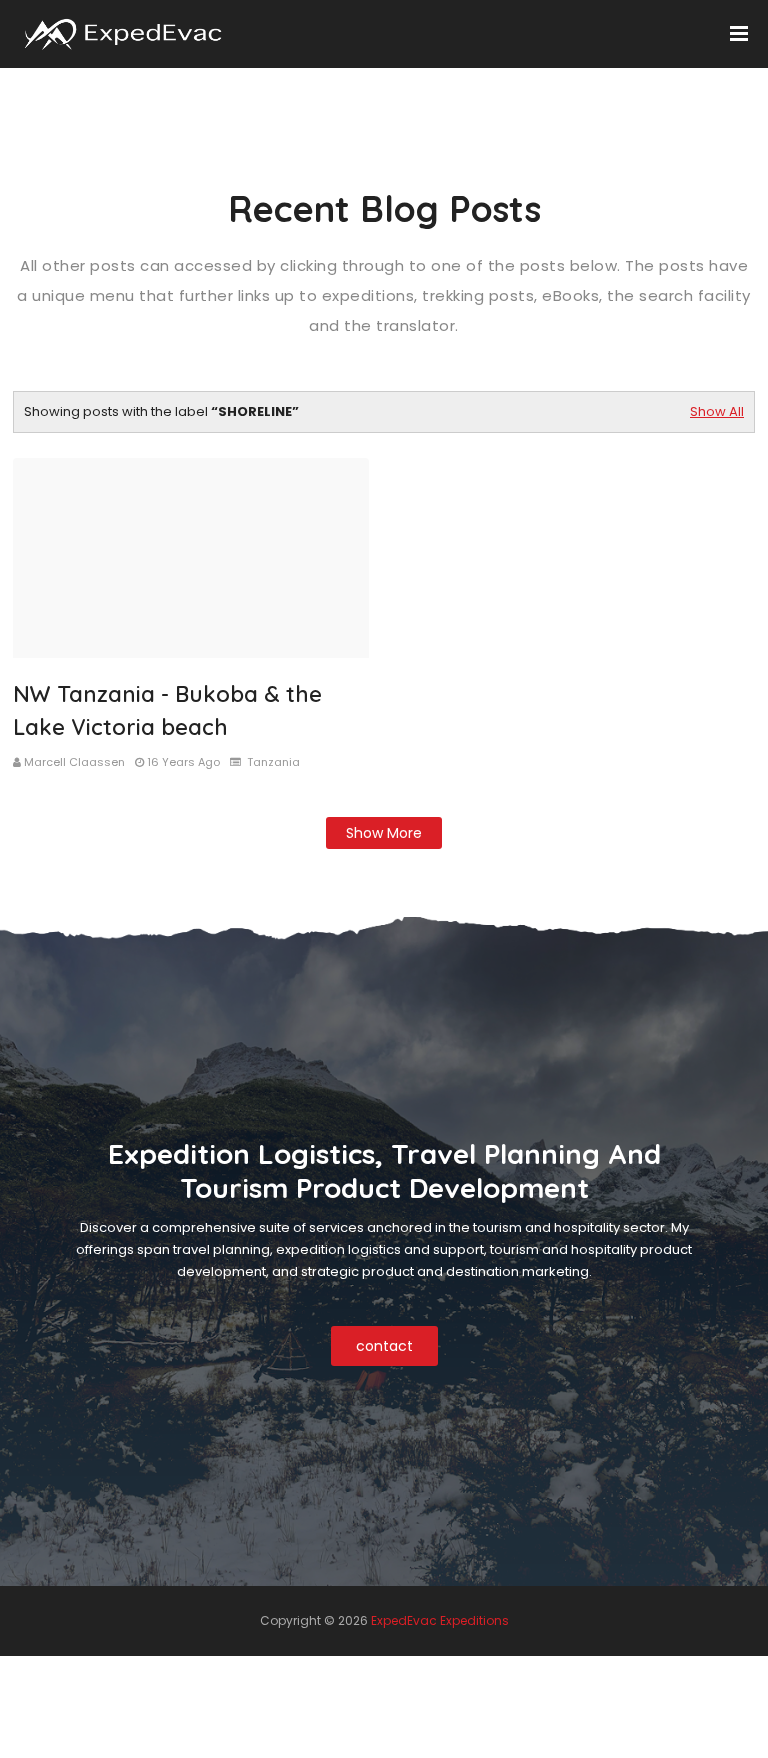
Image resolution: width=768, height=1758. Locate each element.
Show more (384, 833)
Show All (717, 411)
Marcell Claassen (74, 762)
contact (384, 1346)
